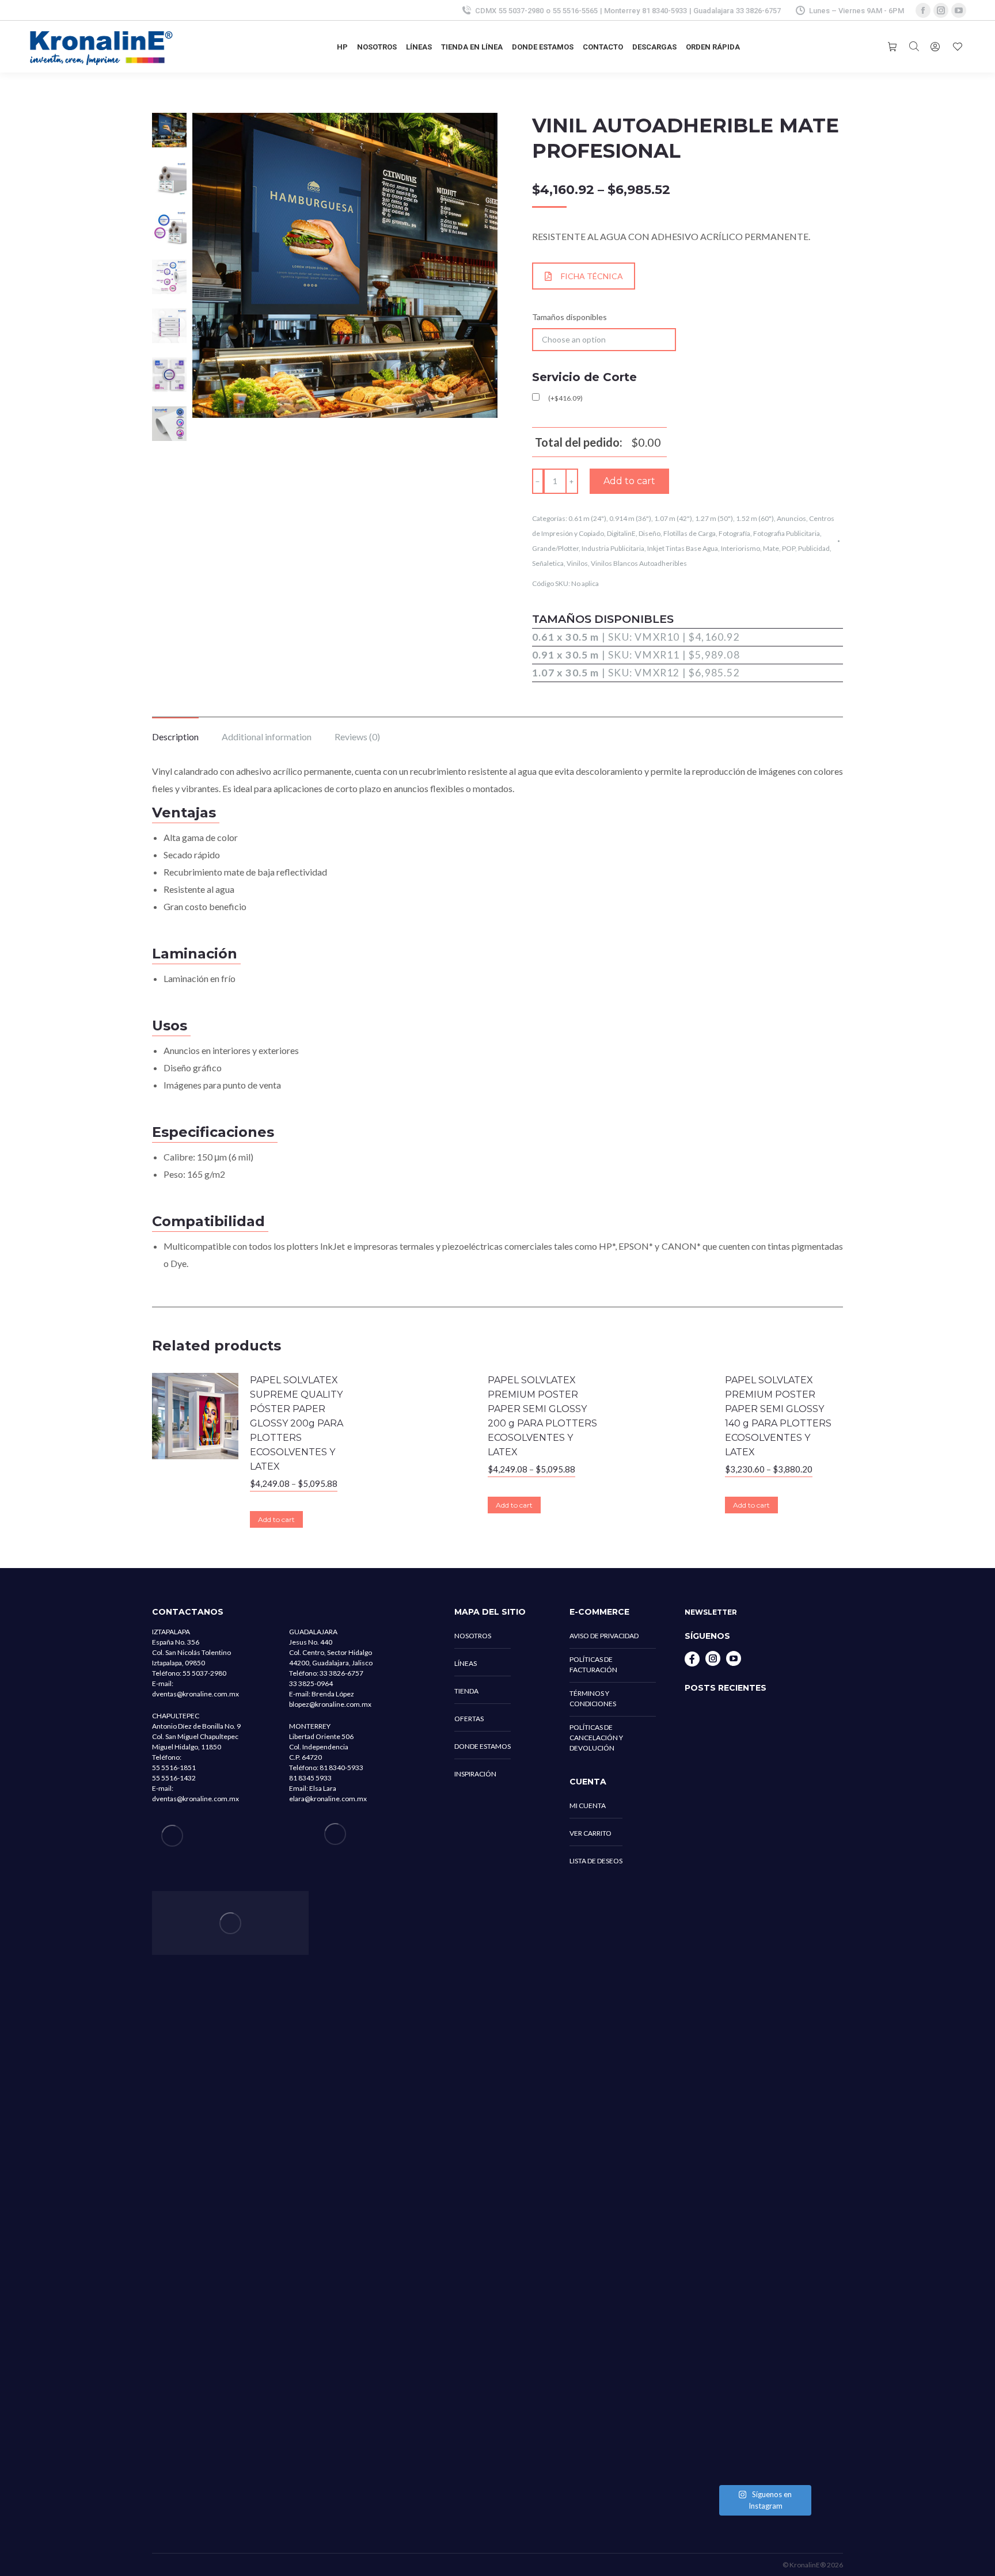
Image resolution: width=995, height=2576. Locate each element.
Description (175, 737)
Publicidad (814, 548)
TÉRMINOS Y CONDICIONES (593, 1698)
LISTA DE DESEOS (596, 1861)
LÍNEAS (466, 1663)
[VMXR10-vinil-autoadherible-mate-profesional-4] (169, 376)
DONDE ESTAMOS (483, 1746)
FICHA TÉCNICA (592, 276)
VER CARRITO (590, 1833)
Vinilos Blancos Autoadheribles (639, 563)
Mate (771, 548)
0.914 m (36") (630, 518)
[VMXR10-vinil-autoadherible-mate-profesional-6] (169, 425)
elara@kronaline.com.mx (328, 1799)
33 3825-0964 (311, 1683)
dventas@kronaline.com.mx (195, 1694)
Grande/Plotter (555, 548)
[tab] (175, 731)
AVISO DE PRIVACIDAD (604, 1636)
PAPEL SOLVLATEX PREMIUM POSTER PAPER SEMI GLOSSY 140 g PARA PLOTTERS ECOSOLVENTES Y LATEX (778, 1416)
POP (789, 548)
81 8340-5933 (664, 11)
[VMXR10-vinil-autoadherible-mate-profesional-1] (169, 181)
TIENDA (466, 1691)
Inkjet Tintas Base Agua (683, 548)
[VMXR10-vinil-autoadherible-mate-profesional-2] (169, 230)
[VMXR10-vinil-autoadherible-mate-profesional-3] (169, 279)
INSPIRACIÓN (475, 1774)
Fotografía (734, 533)
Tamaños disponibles (569, 317)
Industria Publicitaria (613, 548)
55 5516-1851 (174, 1768)
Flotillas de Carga (690, 533)
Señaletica (548, 563)
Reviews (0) (357, 737)
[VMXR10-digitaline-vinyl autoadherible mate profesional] (169, 132)
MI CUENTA (588, 1806)
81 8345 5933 (310, 1778)
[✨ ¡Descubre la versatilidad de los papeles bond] (764, 2025)
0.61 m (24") (587, 518)
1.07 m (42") (673, 518)
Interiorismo (740, 548)
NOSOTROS (473, 1636)
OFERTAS (469, 1719)
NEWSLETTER (711, 1612)
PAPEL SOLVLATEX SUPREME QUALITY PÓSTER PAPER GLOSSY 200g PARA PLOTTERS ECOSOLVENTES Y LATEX (297, 1423)
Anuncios (791, 518)
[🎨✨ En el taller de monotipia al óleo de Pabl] (764, 1802)
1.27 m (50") (714, 518)
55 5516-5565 (575, 11)
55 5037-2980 (521, 11)
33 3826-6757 (758, 11)
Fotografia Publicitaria (787, 533)
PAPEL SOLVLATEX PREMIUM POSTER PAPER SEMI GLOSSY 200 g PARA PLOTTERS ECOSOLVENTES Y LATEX (542, 1416)
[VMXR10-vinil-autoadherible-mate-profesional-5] (169, 328)
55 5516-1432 (174, 1778)
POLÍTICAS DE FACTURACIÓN (593, 1664)
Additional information (267, 737)
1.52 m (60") (755, 518)
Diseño (650, 533)
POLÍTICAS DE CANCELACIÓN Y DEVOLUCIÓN (596, 1738)
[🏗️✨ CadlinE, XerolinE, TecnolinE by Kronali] (764, 2316)
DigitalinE (621, 533)
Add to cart (629, 481)
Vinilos (577, 563)
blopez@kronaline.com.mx (330, 1704)
